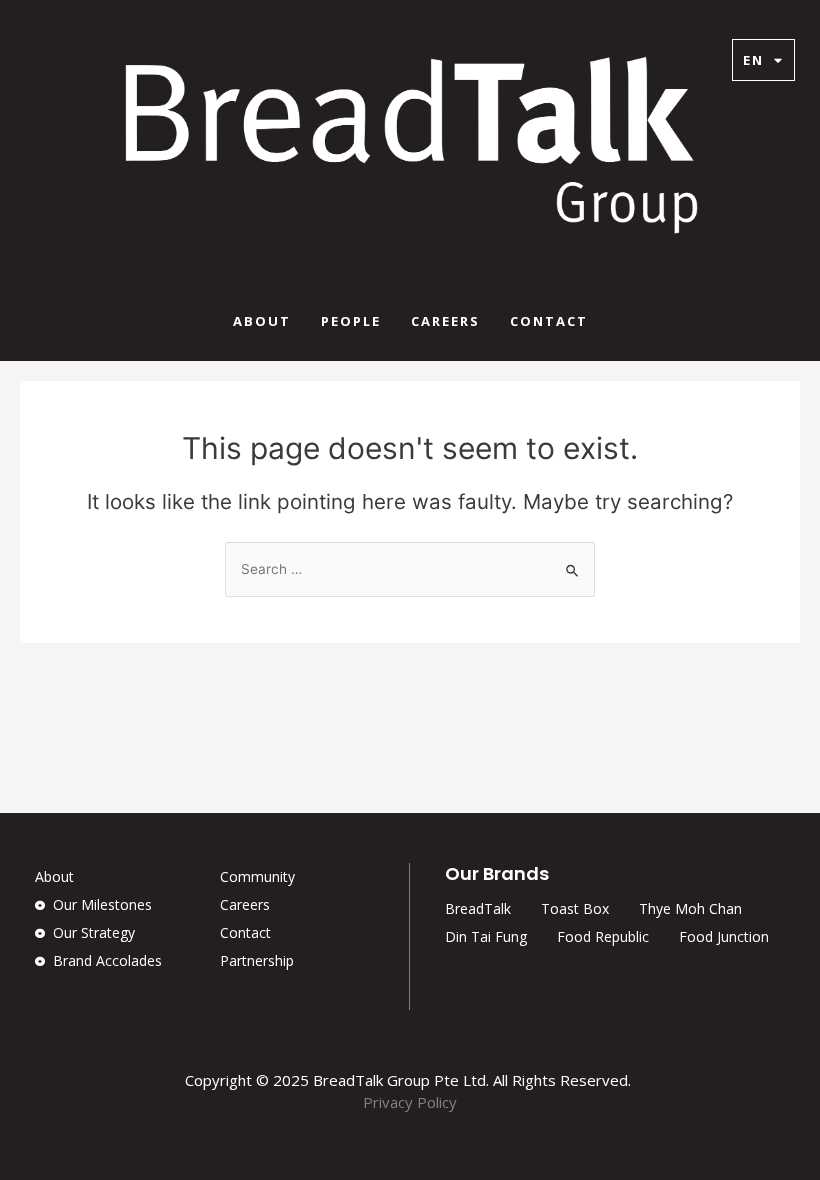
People (351, 321)
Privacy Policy (410, 1102)
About (262, 321)
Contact (549, 321)
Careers (445, 321)
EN (753, 60)
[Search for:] (410, 569)
